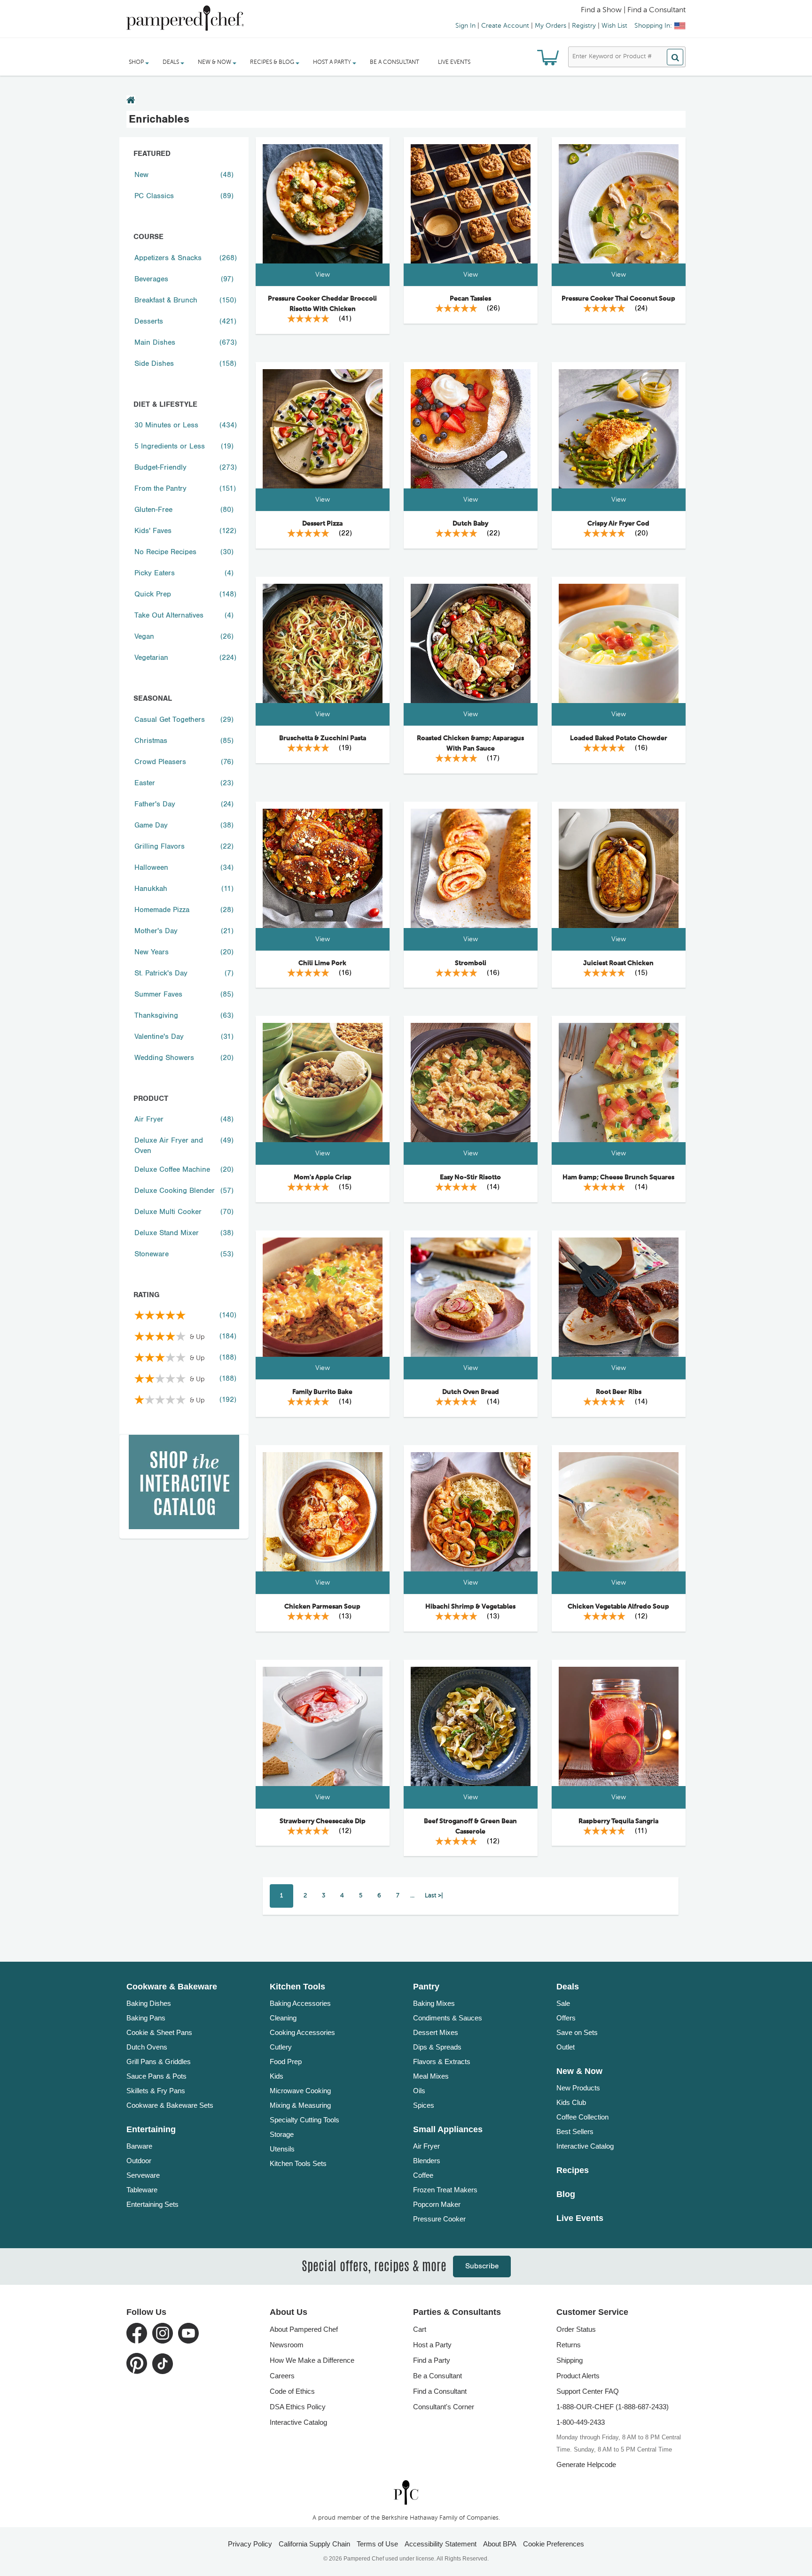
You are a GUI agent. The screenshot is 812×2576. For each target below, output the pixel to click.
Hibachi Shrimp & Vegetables (470, 1607)
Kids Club (571, 2102)
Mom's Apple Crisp (323, 1177)
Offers (566, 2018)
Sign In (465, 26)
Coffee (423, 2175)
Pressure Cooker (439, 2219)
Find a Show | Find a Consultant (633, 10)
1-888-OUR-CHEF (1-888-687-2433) (613, 2407)
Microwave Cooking (300, 2091)
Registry (584, 26)
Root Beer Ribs (619, 1392)
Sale (563, 2003)
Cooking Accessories (302, 2032)
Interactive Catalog (585, 2146)
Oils (419, 2091)
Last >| (434, 1896)
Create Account (505, 26)
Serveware (143, 2175)
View (323, 275)
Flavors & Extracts (442, 2062)
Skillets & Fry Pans (156, 2091)
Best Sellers (575, 2131)
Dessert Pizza (322, 524)
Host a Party (432, 2345)
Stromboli (471, 963)
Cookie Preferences (554, 2544)
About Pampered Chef (304, 2329)
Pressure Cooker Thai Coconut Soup (618, 299)
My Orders (550, 26)
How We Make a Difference (312, 2360)
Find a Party (432, 2360)
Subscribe (482, 2266)
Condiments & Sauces (448, 2018)
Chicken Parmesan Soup (322, 1607)
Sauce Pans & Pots (156, 2076)
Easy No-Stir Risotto (470, 1177)
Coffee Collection (582, 2117)
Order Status (576, 2329)
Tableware (142, 2190)
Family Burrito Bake (322, 1392)
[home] (406, 2493)
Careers (282, 2376)
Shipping (570, 2360)
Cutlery (281, 2047)
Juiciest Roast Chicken (618, 963)
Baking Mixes (434, 2003)
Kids (277, 2076)
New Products (578, 2088)
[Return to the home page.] (131, 101)
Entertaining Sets (152, 2204)
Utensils (282, 2149)
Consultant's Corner (444, 2407)
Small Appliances (448, 2129)
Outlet (566, 2047)
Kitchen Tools (297, 1987)
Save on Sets (577, 2032)
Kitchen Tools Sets (298, 2163)
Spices (424, 2105)
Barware (139, 2146)
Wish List (614, 26)
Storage (282, 2134)
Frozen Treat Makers (445, 2190)
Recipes (573, 2170)
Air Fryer (426, 2146)
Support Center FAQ (588, 2391)
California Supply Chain (314, 2544)
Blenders (427, 2161)
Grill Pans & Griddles (159, 2062)
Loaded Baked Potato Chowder (619, 738)
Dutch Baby (470, 524)
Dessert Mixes (436, 2032)
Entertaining (151, 2129)
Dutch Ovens (147, 2047)
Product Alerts (578, 2376)
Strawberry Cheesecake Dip (323, 1821)
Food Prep (286, 2062)
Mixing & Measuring (300, 2105)
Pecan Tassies (470, 299)
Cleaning (283, 2018)
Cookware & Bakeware (172, 1987)
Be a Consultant (394, 62)
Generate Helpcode (586, 2464)
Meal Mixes (431, 2076)
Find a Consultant (440, 2391)
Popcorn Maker (437, 2204)
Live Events (454, 62)
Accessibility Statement (441, 2544)
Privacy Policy (250, 2544)
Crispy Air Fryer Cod (618, 524)
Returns (569, 2345)
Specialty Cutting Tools (304, 2120)
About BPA (500, 2544)
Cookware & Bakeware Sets (170, 2105)
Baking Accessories (300, 2003)
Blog (566, 2194)
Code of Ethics (292, 2391)
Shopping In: (653, 26)
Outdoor (139, 2161)
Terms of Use (377, 2544)
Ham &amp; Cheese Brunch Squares (618, 1177)
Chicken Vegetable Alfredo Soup (618, 1607)
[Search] (675, 57)
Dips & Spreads (437, 2047)
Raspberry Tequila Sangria (618, 1821)
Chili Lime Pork (322, 963)
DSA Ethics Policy (298, 2407)
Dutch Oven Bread (471, 1392)
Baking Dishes (149, 2003)
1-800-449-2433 (581, 2422)
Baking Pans (146, 2018)
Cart (420, 2329)
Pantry (426, 1987)
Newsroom (287, 2345)
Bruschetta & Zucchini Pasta (323, 738)
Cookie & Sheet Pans (159, 2032)
